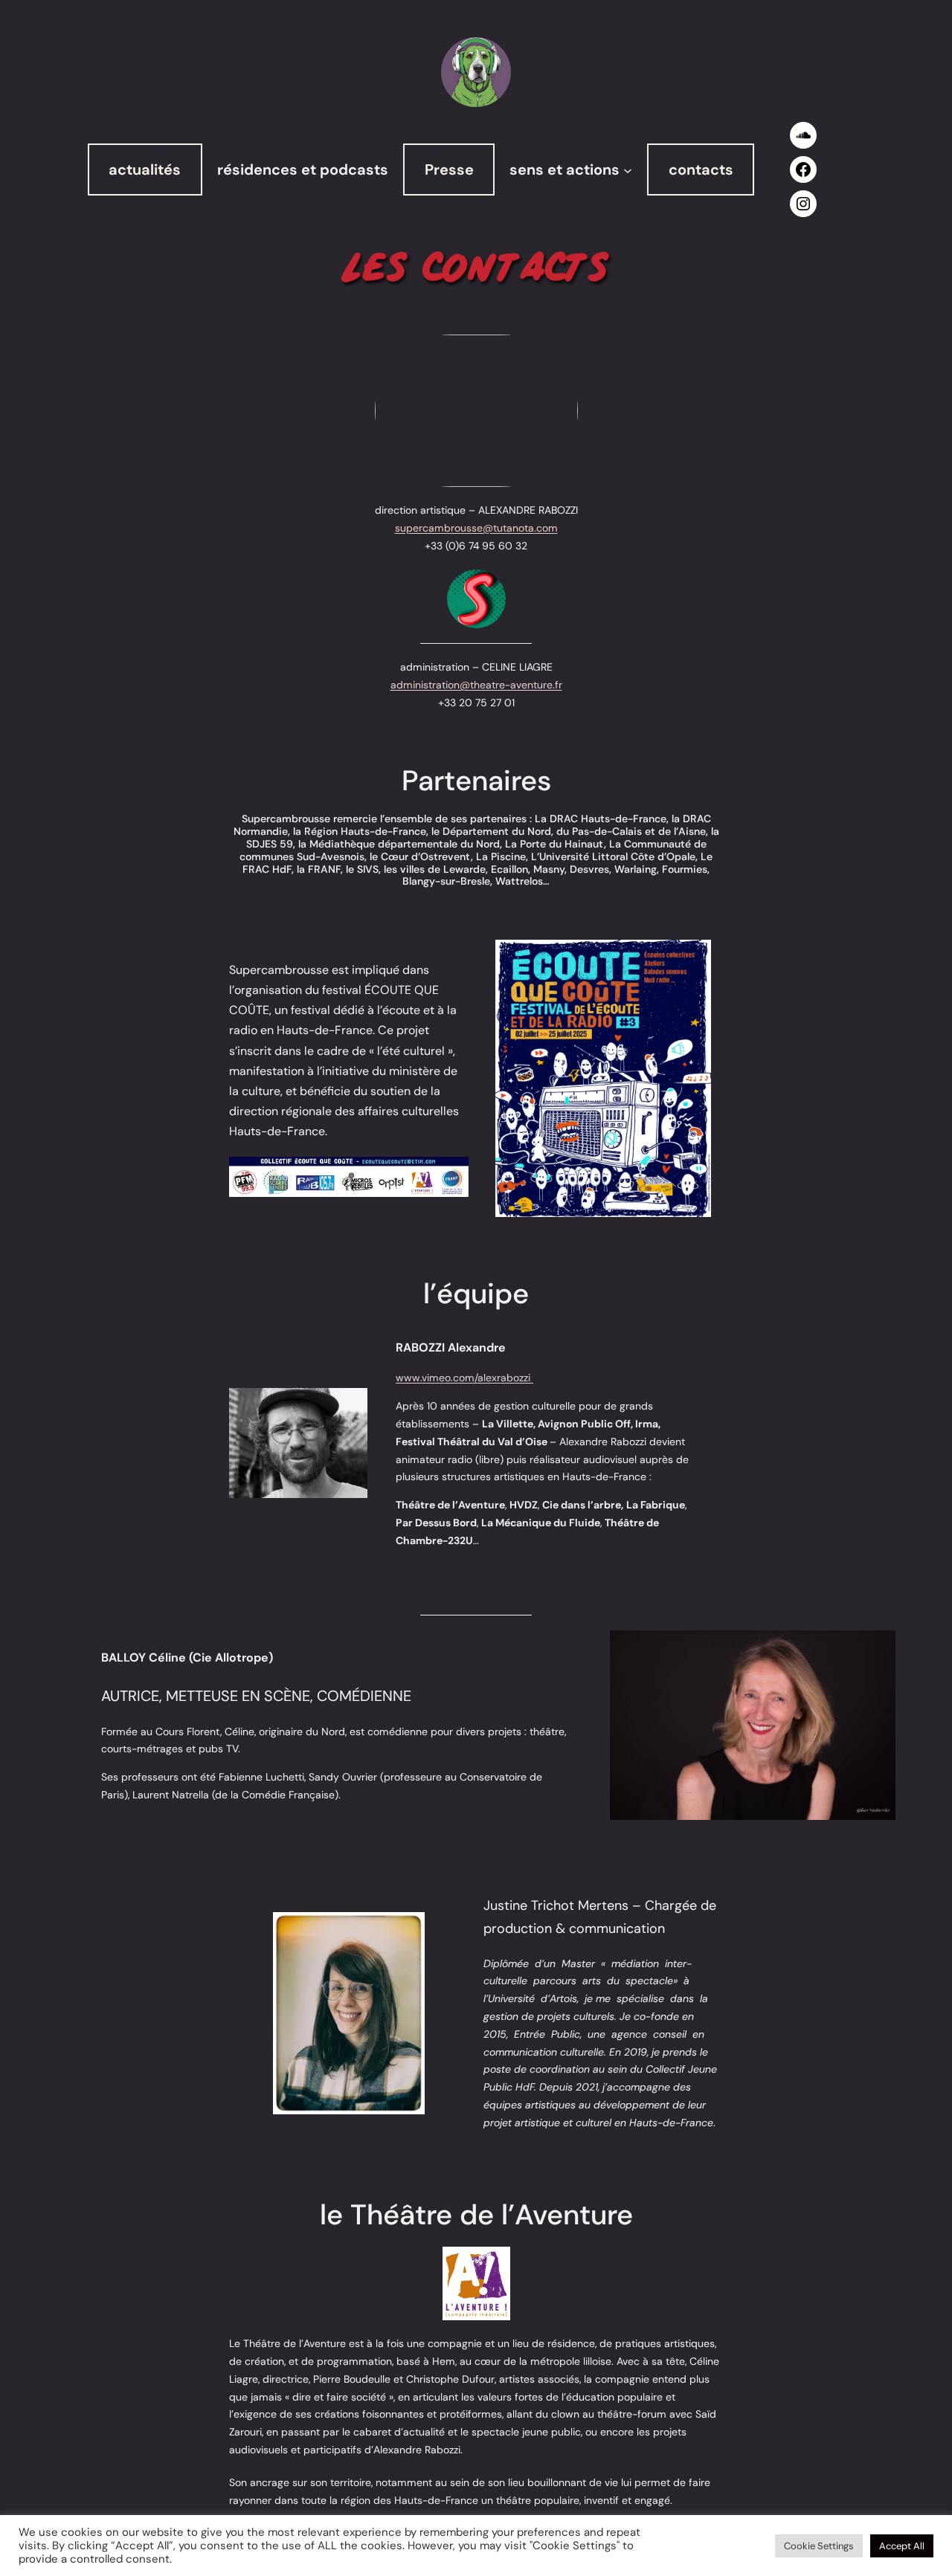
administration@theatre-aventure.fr (476, 685)
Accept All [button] (902, 2546)
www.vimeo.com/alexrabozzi (464, 1378)
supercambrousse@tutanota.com (476, 528)
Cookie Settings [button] (819, 2546)
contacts (701, 170)
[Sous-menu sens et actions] (628, 170)
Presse (449, 170)
